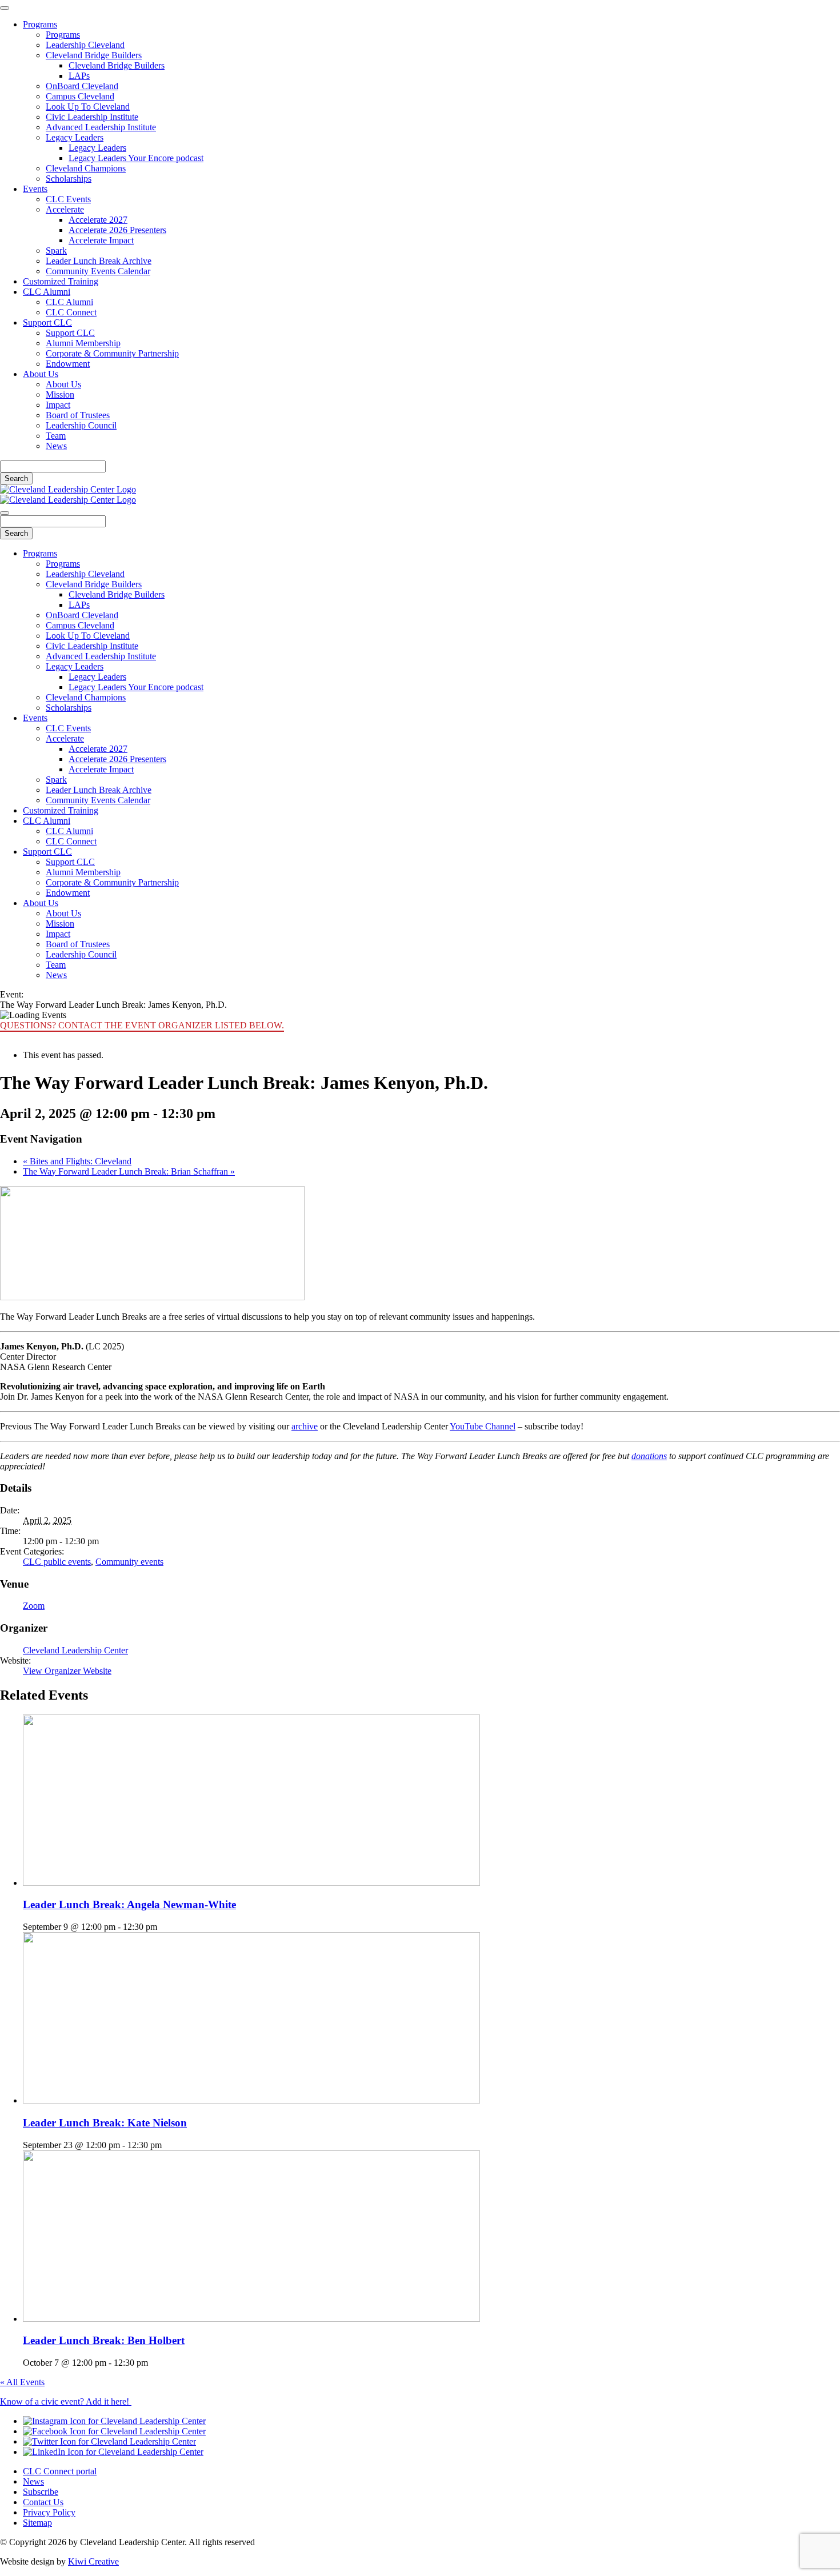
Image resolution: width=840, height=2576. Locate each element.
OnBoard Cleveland (82, 86)
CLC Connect (71, 312)
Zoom (34, 1606)
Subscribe (41, 2492)
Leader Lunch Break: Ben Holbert (104, 2340)
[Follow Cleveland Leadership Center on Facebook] (114, 2431)
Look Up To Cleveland (88, 107)
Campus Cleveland (80, 96)
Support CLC (47, 322)
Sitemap (37, 2523)
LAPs (79, 76)
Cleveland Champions (86, 168)
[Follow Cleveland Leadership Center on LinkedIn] (113, 2452)
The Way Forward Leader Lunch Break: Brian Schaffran (129, 1171)
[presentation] (251, 1883)
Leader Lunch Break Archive (99, 261)
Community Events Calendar (98, 271)
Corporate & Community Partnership (112, 353)
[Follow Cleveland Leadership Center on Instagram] (114, 2421)
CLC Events (68, 199)
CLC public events (57, 1562)
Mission (60, 394)
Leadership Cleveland (85, 45)
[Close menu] (5, 8)
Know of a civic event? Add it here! (66, 2401)
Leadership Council (81, 425)
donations (649, 1456)
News (56, 446)
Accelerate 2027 (98, 220)
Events (35, 189)
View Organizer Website (67, 1671)
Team (56, 436)
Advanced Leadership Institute (101, 127)
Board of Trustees (78, 415)
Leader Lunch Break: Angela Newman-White (129, 1904)
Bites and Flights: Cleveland (77, 1161)
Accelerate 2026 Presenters (117, 230)
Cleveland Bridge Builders (94, 55)
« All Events (22, 2382)
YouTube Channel (483, 1426)
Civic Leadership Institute (92, 117)
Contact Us (43, 2502)
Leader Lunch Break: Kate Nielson (105, 2123)
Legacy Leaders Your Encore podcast (136, 158)
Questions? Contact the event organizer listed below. (142, 1025)
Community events (129, 1562)
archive (305, 1426)
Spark (56, 251)
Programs (40, 24)
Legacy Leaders (75, 137)
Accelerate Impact (101, 240)
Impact (58, 405)
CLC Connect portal (60, 2471)
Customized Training (61, 281)
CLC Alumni (47, 292)
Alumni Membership (83, 343)
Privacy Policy (49, 2512)
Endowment (68, 364)
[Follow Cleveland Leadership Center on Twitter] (109, 2441)
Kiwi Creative (93, 2561)
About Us (41, 374)
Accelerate (65, 209)
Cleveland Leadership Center (75, 1650)
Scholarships (69, 179)
